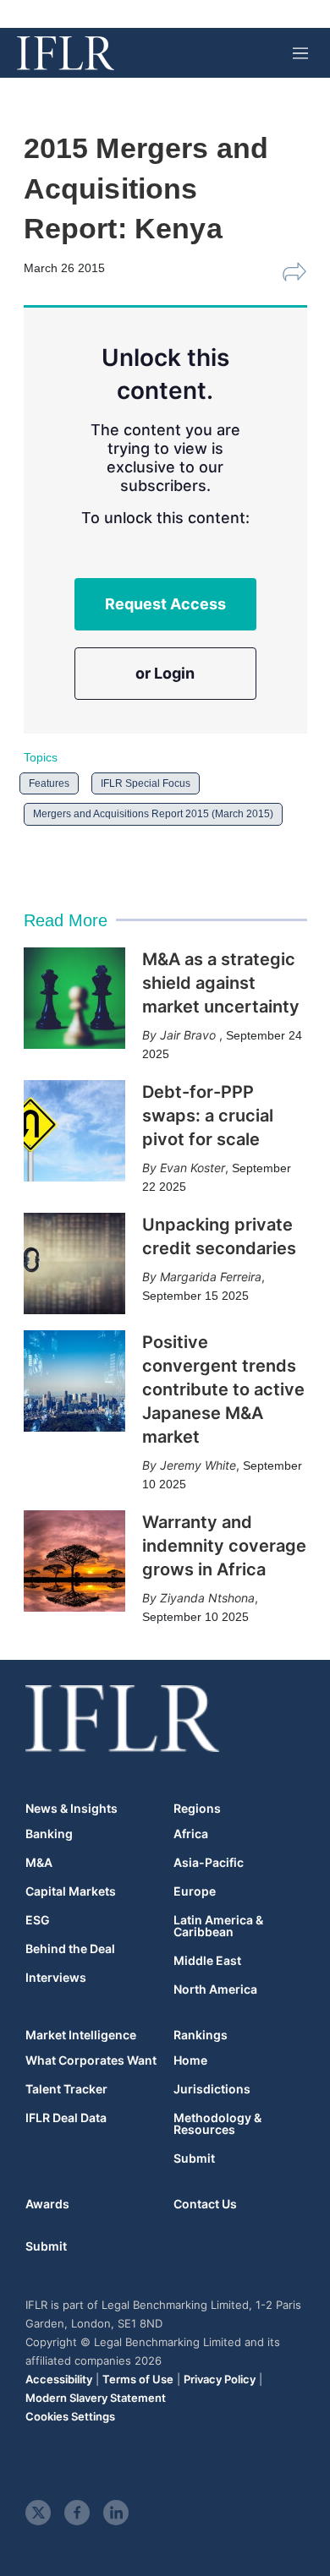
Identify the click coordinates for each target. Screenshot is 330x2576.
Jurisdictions (212, 2089)
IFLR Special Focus (146, 783)
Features (49, 783)
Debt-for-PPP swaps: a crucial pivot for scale (208, 1116)
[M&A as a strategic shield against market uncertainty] (74, 998)
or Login (165, 673)
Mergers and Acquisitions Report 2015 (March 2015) (153, 814)
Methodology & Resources (217, 2124)
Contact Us (205, 2204)
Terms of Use (138, 2379)
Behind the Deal (70, 1949)
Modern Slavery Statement (96, 2398)
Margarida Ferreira (211, 1277)
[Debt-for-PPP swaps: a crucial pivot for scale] (74, 1131)
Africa (191, 1834)
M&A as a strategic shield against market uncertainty (221, 983)
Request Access (165, 604)
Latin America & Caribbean (218, 1926)
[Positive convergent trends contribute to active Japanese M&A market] (74, 1381)
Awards (47, 2204)
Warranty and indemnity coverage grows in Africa (224, 1546)
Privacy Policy (220, 2379)
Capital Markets (71, 1891)
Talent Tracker (66, 2089)
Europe (195, 1891)
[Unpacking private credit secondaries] (74, 1263)
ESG (38, 1920)
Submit (194, 2158)
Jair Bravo (190, 1035)
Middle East (207, 1961)
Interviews (56, 1978)
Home (190, 2060)
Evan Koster (192, 1168)
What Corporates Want (91, 2060)
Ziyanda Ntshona (207, 1598)
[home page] (66, 53)
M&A (39, 1863)
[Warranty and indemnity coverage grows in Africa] (74, 1561)
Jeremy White (198, 1465)
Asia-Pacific (209, 1863)
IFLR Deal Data (66, 2118)
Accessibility (59, 2379)
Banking (49, 1834)
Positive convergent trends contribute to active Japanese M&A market (223, 1389)
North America (215, 1989)
